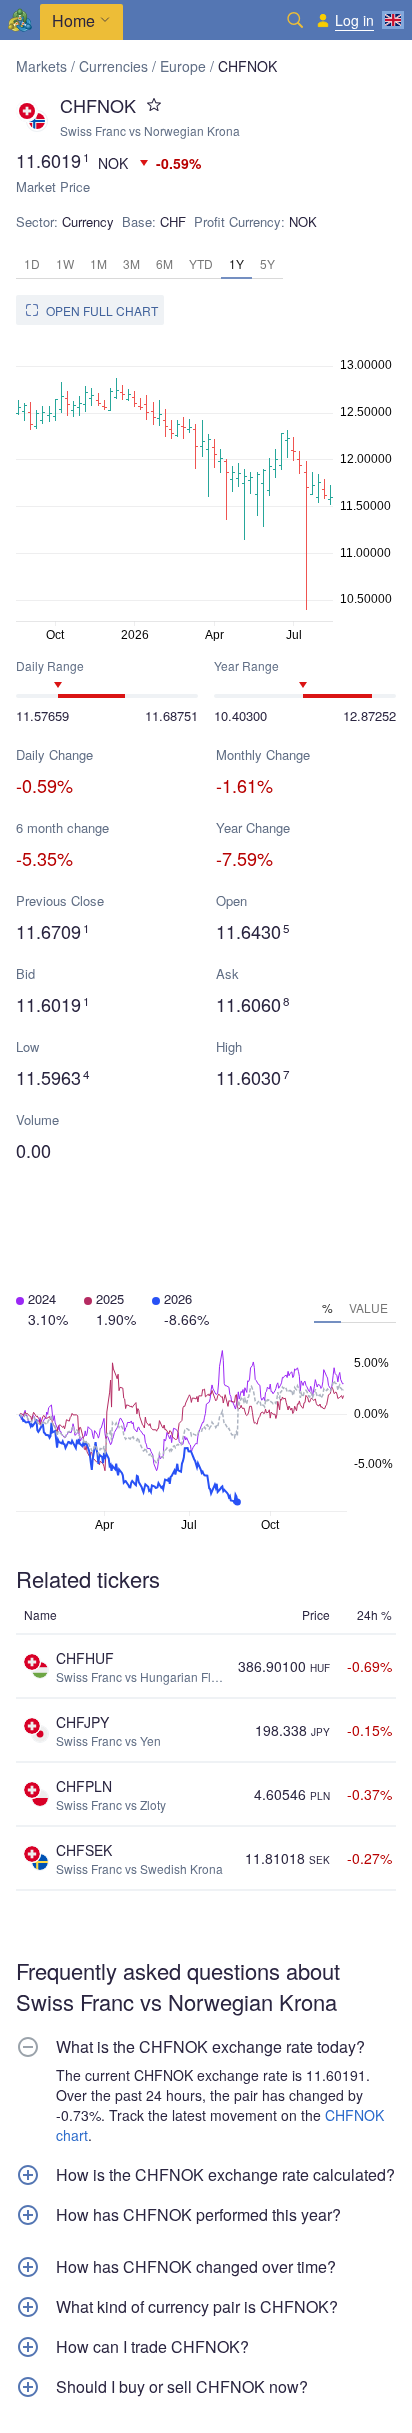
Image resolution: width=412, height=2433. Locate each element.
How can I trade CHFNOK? (152, 2347)
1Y (236, 263)
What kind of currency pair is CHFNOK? (197, 2307)
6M (164, 263)
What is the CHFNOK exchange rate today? (210, 2047)
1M (98, 263)
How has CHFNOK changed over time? (196, 2267)
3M (131, 263)
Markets (41, 66)
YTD (201, 263)
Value (368, 1307)
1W (65, 263)
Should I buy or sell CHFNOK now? (182, 2387)
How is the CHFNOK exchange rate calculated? (225, 2175)
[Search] (295, 20)
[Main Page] (20, 20)
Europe (183, 66)
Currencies (113, 66)
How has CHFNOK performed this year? (198, 2215)
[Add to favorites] (154, 105)
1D (32, 263)
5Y (267, 263)
